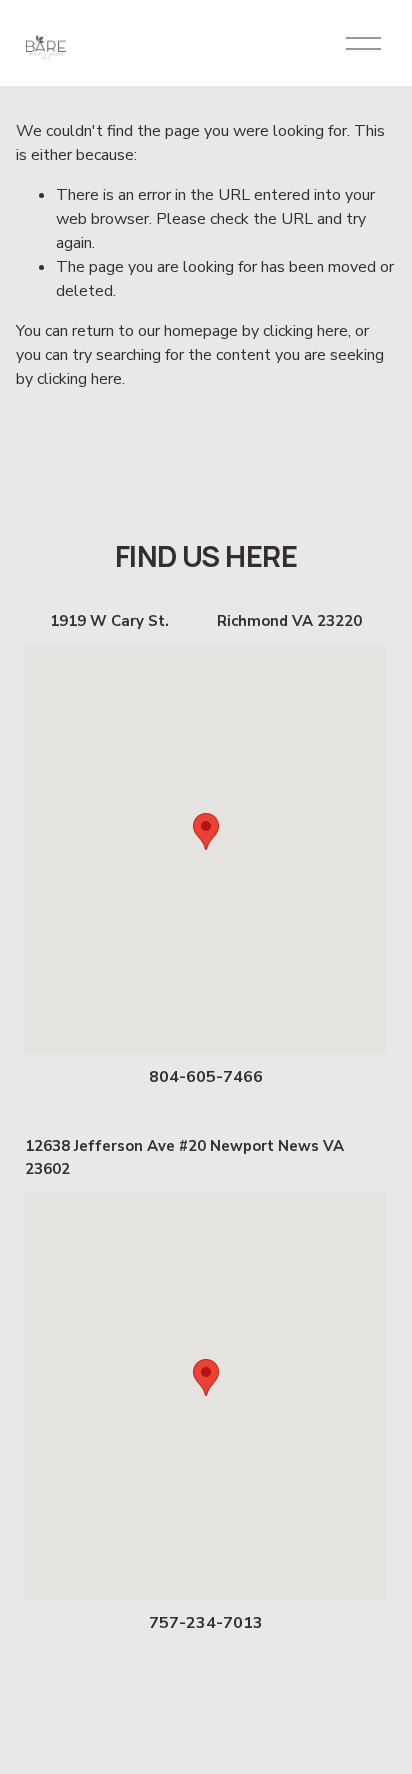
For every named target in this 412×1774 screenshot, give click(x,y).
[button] (206, 831)
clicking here (305, 331)
